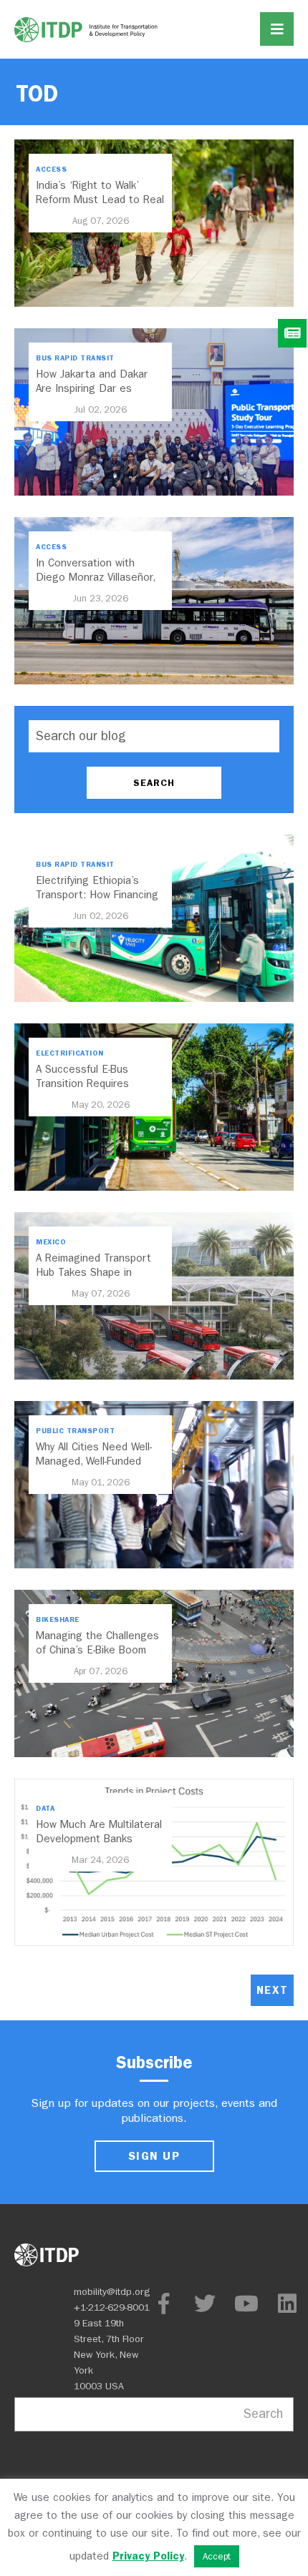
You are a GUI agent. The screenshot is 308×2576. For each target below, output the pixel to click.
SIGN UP (154, 2156)
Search (263, 2414)
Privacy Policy (148, 2556)
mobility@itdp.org (112, 2292)
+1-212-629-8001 (112, 2307)
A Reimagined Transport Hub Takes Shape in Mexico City (93, 1272)
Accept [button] (217, 2556)
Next (272, 1990)
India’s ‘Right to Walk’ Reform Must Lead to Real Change (100, 200)
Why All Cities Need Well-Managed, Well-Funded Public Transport (94, 1461)
